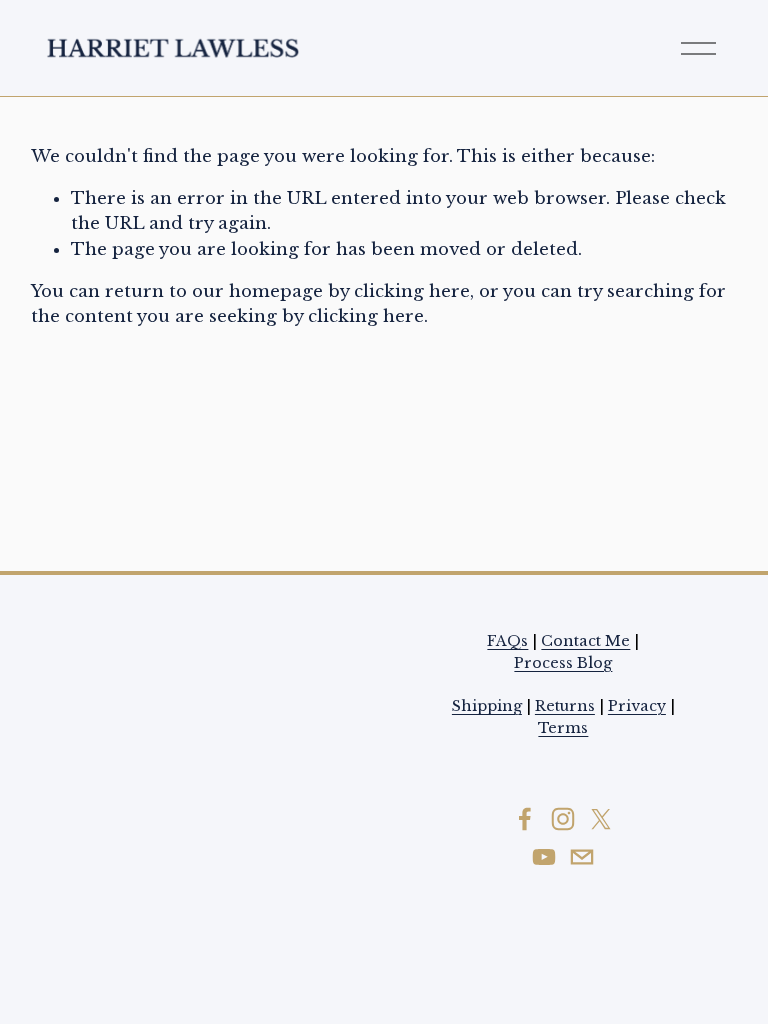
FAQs (507, 641)
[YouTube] (544, 857)
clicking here (412, 291)
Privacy (637, 706)
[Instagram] (563, 819)
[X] (601, 819)
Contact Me (585, 641)
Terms (563, 728)
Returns (565, 706)
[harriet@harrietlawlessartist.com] (582, 857)
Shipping (487, 706)
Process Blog (563, 663)
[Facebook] (525, 819)
